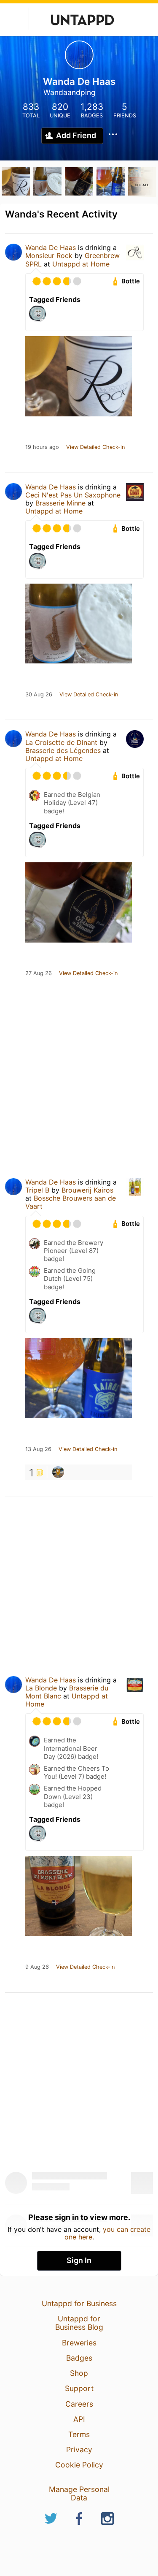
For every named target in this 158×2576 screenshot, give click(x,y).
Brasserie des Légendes (63, 750)
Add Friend (76, 135)
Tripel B (37, 1190)
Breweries (79, 2343)
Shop (79, 2373)
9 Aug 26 (37, 1967)
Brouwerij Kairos (87, 1190)
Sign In (79, 2260)
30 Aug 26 (39, 695)
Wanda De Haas (51, 247)
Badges (79, 2358)
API (79, 2419)
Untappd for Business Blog (79, 2323)
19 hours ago (42, 447)
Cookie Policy (79, 2465)
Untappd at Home (81, 264)
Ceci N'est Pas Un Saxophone (73, 495)
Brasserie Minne (60, 503)
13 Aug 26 (38, 1449)
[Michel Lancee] (58, 1472)
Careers (79, 2404)
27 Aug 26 (39, 973)
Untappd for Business (79, 2303)
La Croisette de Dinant (61, 742)
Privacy (79, 2450)
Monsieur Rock (49, 255)
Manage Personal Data (79, 2493)
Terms (79, 2434)
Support (79, 2388)
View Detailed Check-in (95, 447)
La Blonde (41, 1688)
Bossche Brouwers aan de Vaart (71, 1202)
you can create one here (108, 2233)
